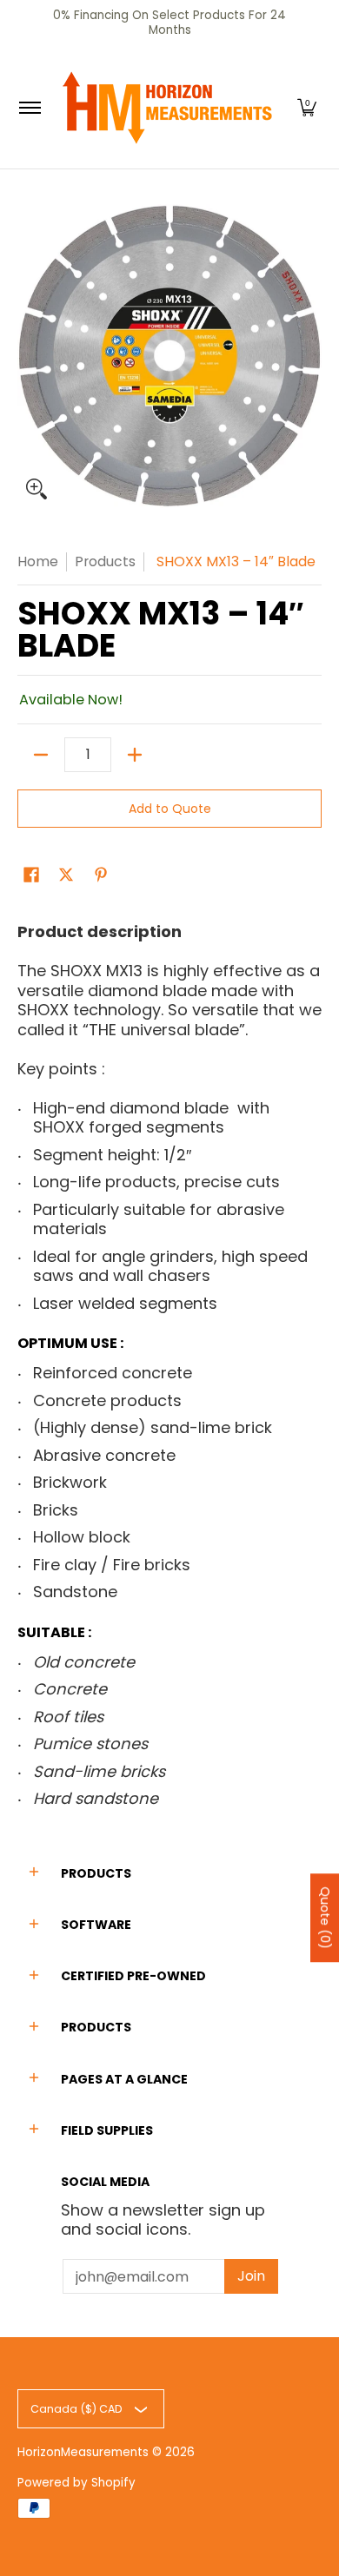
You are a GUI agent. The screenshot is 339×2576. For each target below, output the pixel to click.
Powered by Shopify (76, 2483)
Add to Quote (170, 809)
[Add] (135, 755)
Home (38, 561)
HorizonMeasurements (83, 2452)
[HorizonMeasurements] (167, 108)
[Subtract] (41, 755)
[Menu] (29, 108)
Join (251, 2276)
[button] (307, 108)
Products (105, 561)
